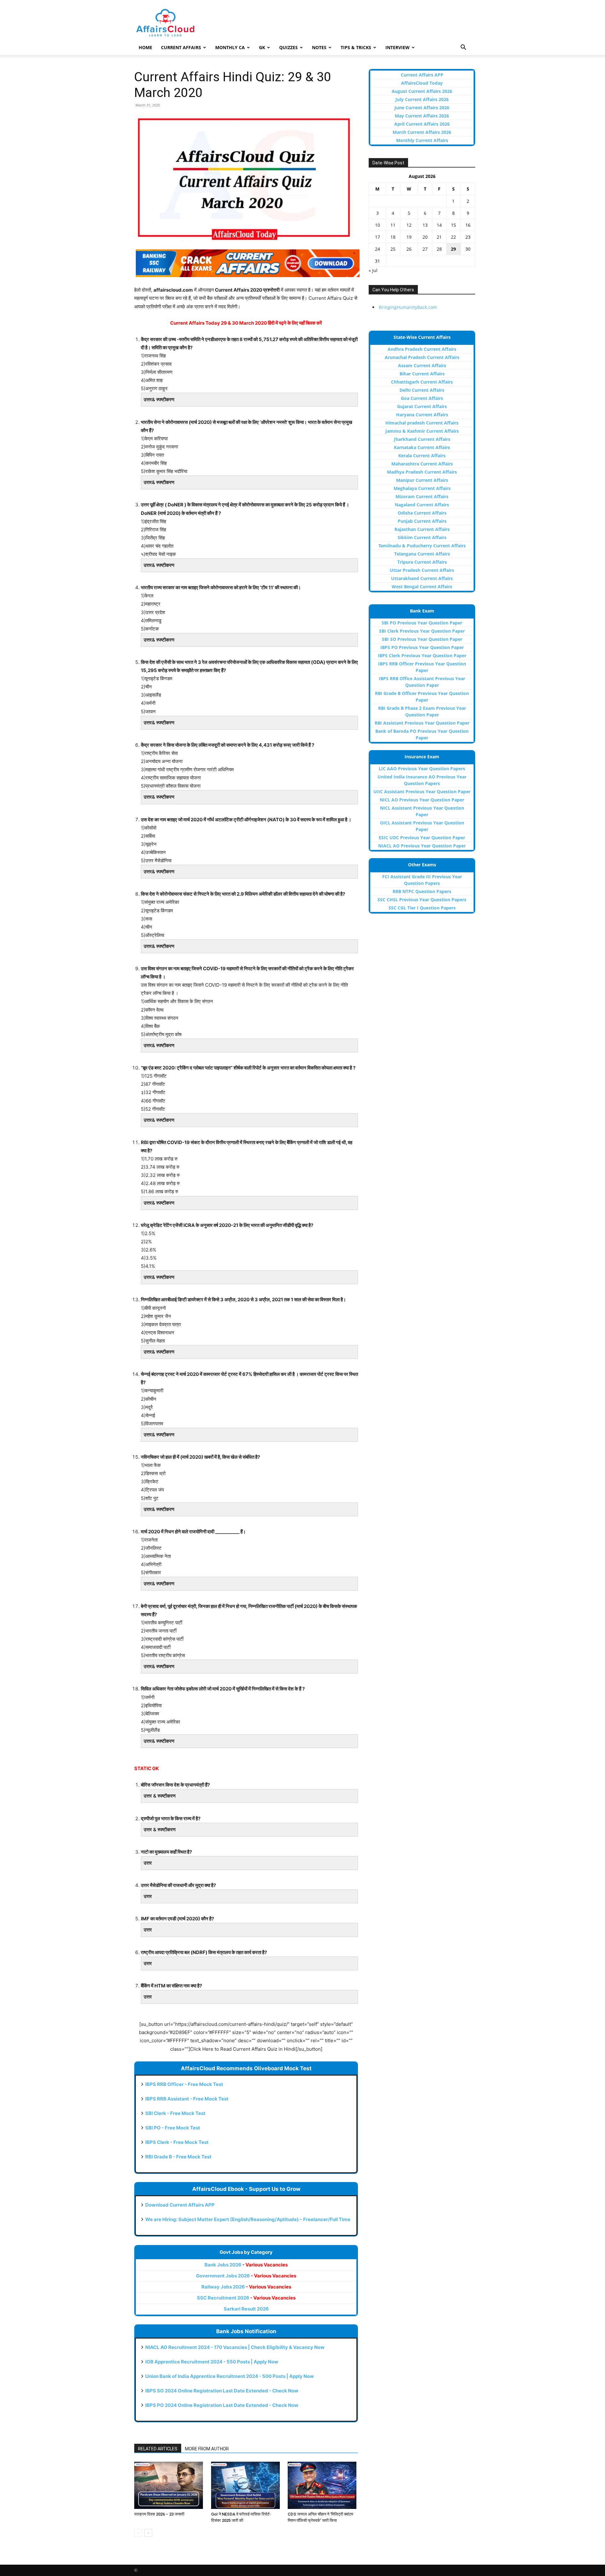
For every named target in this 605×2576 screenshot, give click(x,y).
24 (377, 249)
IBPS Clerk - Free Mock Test (177, 2142)
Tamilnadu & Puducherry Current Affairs (422, 546)
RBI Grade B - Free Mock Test (178, 2157)
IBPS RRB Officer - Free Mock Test (184, 2084)
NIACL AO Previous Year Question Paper (422, 846)
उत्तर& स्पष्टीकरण (159, 399)
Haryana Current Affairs (422, 415)
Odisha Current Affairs (422, 513)
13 (425, 225)
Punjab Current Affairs (422, 521)
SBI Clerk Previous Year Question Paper (422, 631)
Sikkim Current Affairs (422, 537)
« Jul (373, 270)
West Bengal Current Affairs (422, 587)
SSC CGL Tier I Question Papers (422, 908)
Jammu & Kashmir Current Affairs (422, 431)
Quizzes (288, 47)
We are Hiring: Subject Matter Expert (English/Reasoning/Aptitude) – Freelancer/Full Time (248, 2219)
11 (393, 225)
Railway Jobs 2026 (246, 2287)
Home (145, 47)
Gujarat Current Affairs (422, 406)
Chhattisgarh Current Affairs (422, 382)
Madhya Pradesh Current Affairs (422, 472)
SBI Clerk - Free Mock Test (175, 2113)
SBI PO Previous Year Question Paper (422, 623)
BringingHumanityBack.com (408, 307)
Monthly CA (230, 47)
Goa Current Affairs (422, 398)
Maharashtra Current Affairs (422, 464)
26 (409, 249)
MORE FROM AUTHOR (207, 2449)
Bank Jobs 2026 (246, 2265)
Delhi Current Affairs (422, 390)
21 (439, 237)
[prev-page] (138, 2533)
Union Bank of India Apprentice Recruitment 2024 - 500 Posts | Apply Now (230, 2376)
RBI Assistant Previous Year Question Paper (422, 723)
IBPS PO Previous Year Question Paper (422, 647)
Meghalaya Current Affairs (422, 488)
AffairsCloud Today (422, 83)
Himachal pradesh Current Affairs (422, 423)
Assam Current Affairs (422, 365)
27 (425, 249)
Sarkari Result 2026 (246, 2309)
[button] (463, 48)
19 (409, 237)
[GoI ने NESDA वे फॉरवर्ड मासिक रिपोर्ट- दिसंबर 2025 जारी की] (246, 2485)
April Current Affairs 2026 (422, 124)
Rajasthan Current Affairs (422, 529)
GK (262, 47)
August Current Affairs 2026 (422, 91)
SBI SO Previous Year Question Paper (422, 639)
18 (393, 237)
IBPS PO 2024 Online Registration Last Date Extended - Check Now (222, 2405)
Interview (398, 47)
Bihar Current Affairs (422, 374)
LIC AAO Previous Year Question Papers (422, 769)
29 (453, 249)
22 (453, 237)
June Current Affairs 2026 (422, 108)
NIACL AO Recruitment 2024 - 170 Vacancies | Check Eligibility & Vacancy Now (235, 2347)
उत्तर (148, 1863)
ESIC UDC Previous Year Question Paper (422, 838)
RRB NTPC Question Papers (422, 891)
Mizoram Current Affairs (422, 496)
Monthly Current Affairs (422, 140)
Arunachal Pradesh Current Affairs (422, 357)
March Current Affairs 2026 (422, 132)
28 (439, 249)
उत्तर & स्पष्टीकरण (160, 1796)
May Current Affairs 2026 (422, 116)
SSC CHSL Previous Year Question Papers (422, 900)
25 (393, 249)
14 (439, 225)
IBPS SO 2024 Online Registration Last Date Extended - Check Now (222, 2391)
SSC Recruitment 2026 (246, 2298)
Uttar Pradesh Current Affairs (422, 570)
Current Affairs (181, 47)
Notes (319, 47)
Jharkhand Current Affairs (422, 439)
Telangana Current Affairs (422, 554)
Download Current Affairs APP (180, 2205)
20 (425, 237)
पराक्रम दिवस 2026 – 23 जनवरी (159, 2514)
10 (377, 225)
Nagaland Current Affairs (422, 505)
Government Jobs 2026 (246, 2276)
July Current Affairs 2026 (422, 99)
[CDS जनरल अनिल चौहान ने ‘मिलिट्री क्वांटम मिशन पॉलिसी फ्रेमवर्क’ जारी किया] (323, 2485)
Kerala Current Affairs (422, 456)
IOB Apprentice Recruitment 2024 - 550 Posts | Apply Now (212, 2362)
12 (409, 225)
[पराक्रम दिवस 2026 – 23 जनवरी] (169, 2485)
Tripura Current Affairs (422, 562)
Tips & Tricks (356, 47)
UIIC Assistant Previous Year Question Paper (422, 792)
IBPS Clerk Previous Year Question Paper (422, 655)
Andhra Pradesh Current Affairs (422, 349)
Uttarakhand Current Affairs (422, 578)
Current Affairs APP (422, 75)
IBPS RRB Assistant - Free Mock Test (187, 2099)
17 (377, 237)
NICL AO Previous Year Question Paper (422, 800)
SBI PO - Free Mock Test (173, 2128)
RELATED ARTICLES (158, 2449)
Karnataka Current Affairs (422, 447)
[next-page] (148, 2533)
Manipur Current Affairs (422, 480)
